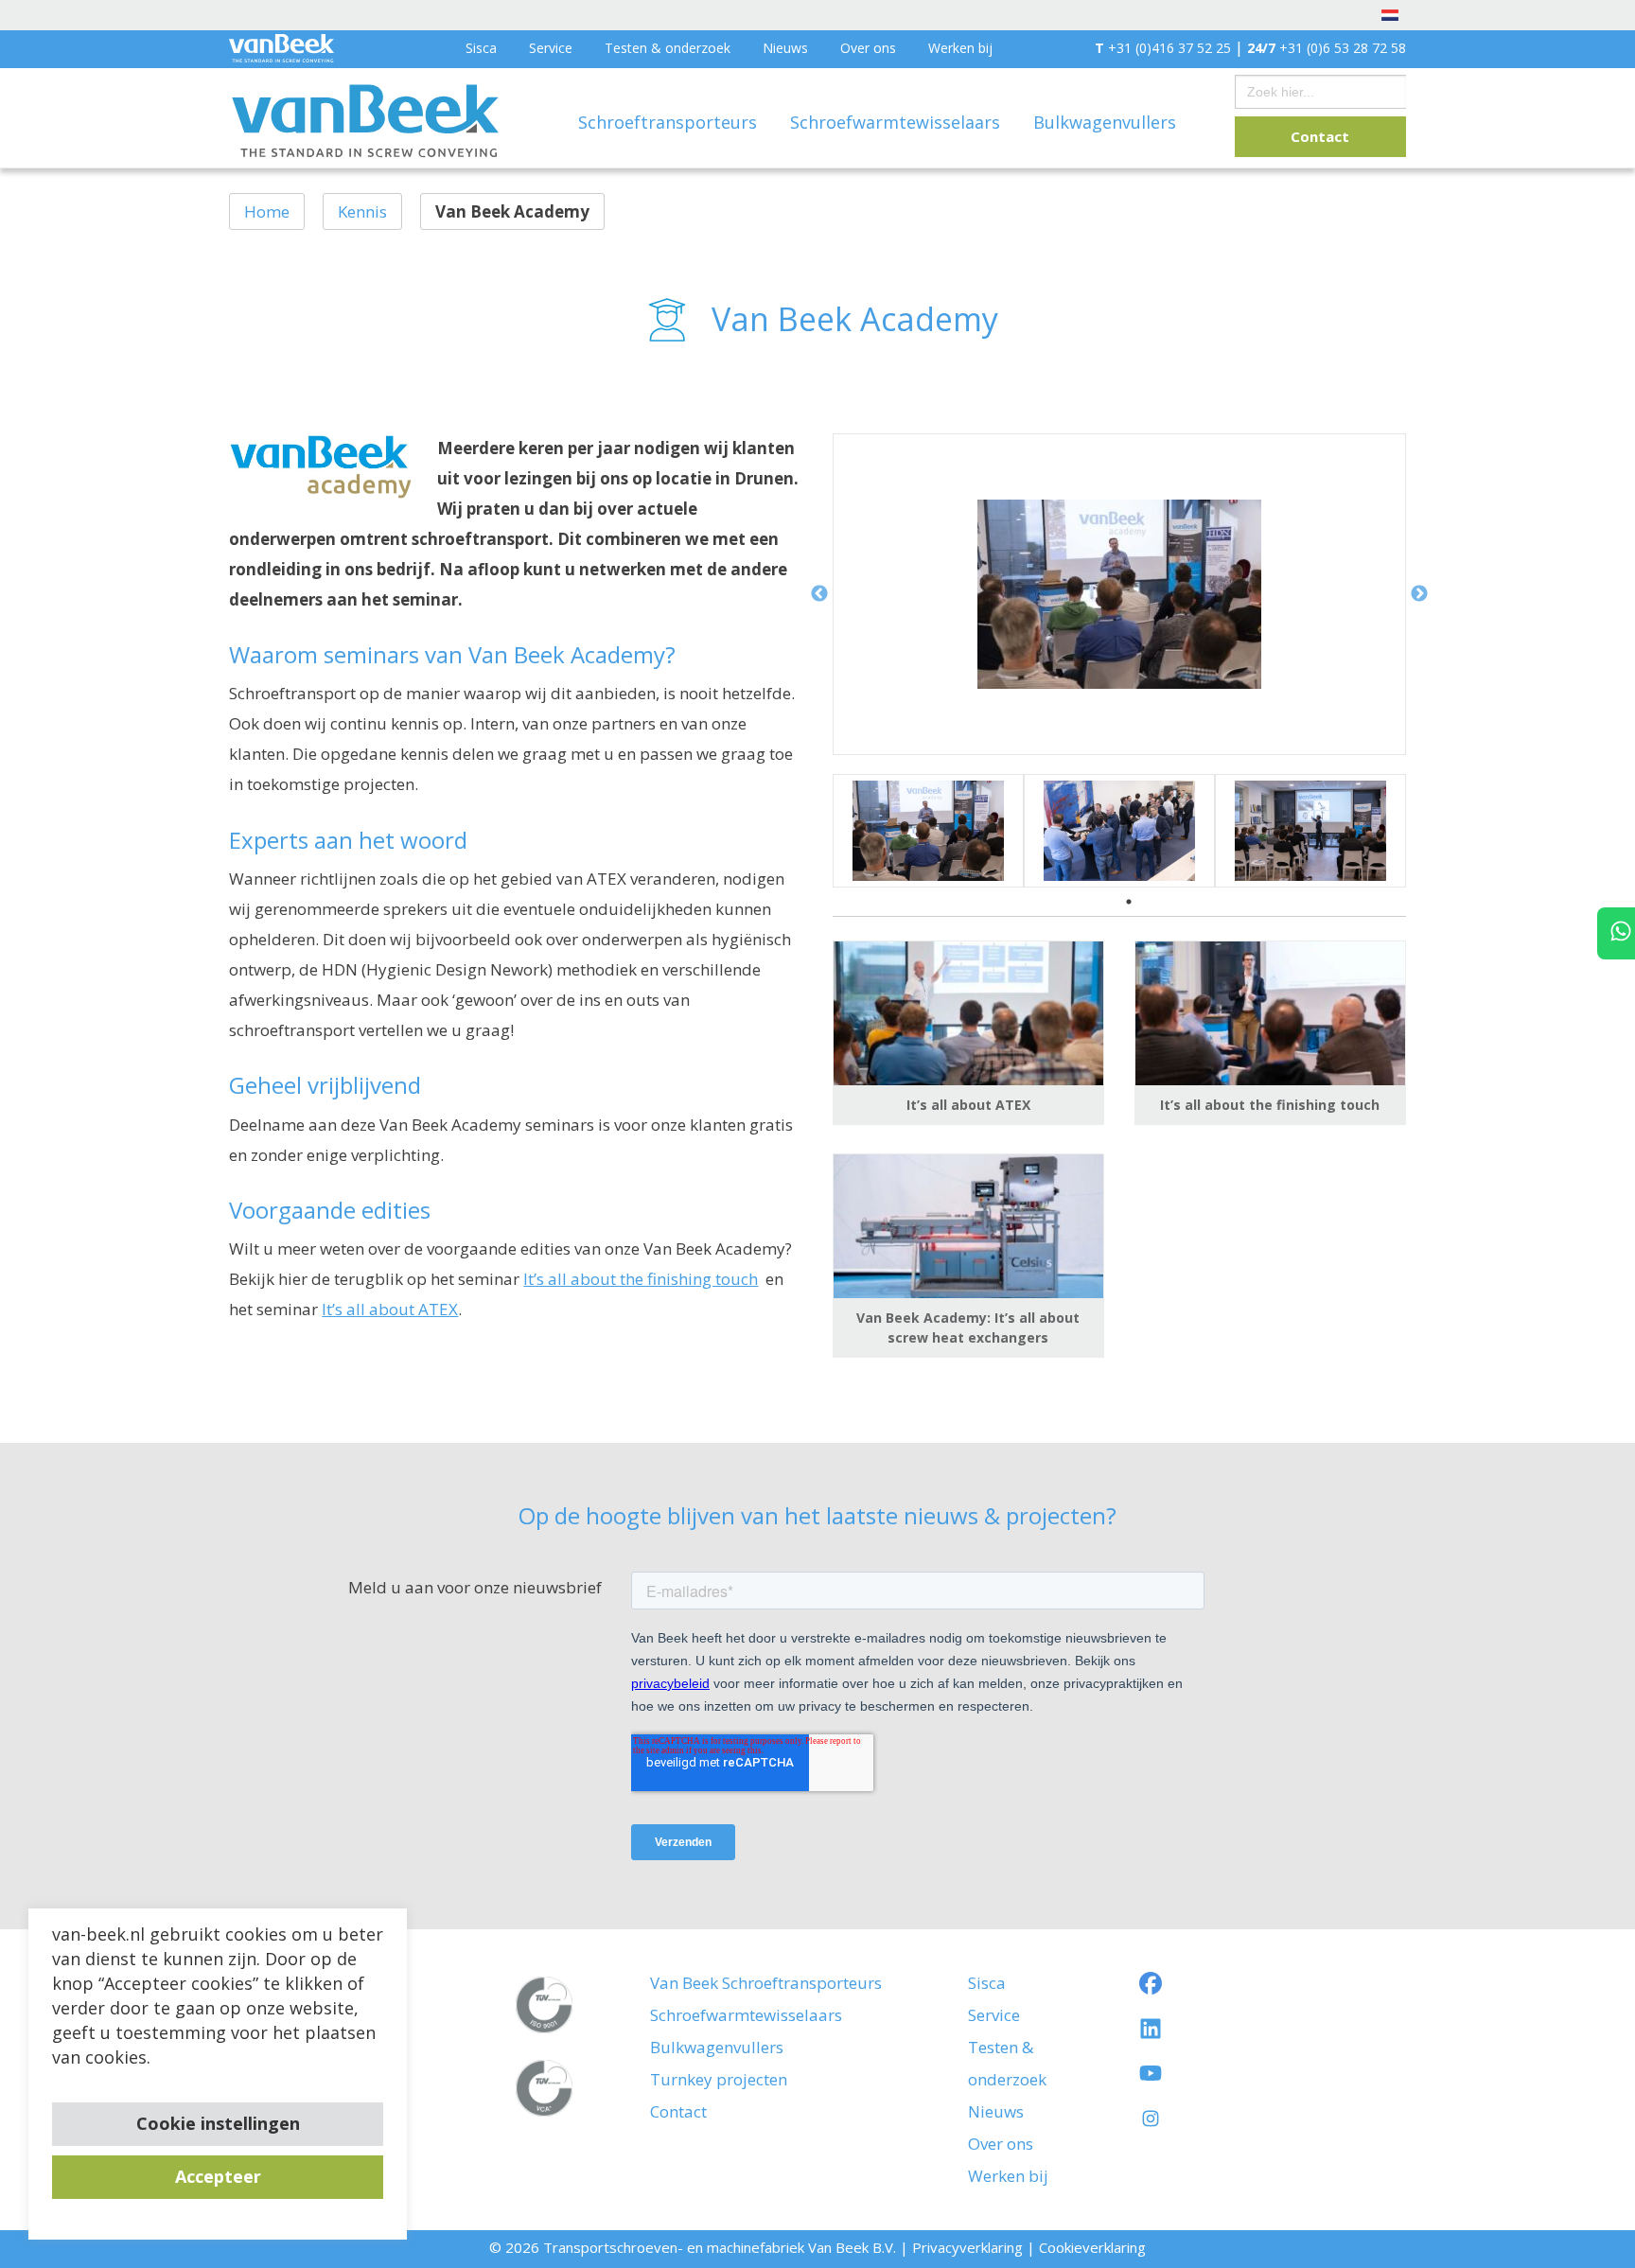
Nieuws (785, 48)
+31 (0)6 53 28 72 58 (1327, 48)
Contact (1320, 136)
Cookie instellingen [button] (218, 2123)
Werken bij (960, 48)
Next (1419, 594)
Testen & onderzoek (668, 48)
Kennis (362, 211)
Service (551, 48)
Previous (819, 594)
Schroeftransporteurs (670, 122)
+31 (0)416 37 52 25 (1163, 48)
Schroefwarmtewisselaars (897, 122)
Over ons (868, 48)
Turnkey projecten (719, 2079)
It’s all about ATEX (390, 1309)
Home (267, 211)
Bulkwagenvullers (1105, 122)
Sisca (481, 48)
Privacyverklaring (967, 2247)
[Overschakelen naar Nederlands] (1390, 14)
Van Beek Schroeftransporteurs (766, 1983)
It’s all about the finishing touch (641, 1279)
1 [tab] (1129, 902)
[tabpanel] (928, 831)
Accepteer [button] (218, 2176)
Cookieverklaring (1092, 2247)
